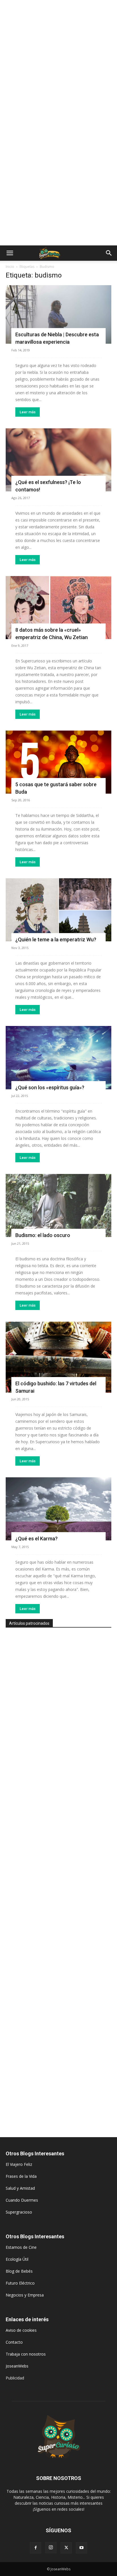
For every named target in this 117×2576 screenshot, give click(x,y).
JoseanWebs (17, 2366)
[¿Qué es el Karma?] (58, 1509)
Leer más (28, 412)
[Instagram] (51, 2548)
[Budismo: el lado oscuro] (58, 1205)
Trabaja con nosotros (26, 2354)
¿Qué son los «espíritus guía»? (50, 1087)
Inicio (10, 267)
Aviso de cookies (21, 2330)
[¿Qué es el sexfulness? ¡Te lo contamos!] (58, 460)
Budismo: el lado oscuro (43, 1235)
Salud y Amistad (20, 2188)
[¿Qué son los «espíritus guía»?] (58, 1057)
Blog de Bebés (19, 2271)
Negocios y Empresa (25, 2295)
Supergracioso (19, 2212)
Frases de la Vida (21, 2176)
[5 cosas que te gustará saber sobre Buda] (58, 762)
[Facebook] (35, 2548)
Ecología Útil (17, 2259)
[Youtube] (82, 2548)
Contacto (14, 2342)
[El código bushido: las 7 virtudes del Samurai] (58, 1357)
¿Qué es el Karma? (36, 1539)
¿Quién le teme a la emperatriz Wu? (56, 939)
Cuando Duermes (22, 2200)
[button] (10, 253)
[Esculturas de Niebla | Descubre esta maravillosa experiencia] (58, 314)
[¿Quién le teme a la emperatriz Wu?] (58, 910)
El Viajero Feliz (19, 2164)
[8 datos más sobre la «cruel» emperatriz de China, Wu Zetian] (58, 608)
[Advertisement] (58, 61)
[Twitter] (66, 2548)
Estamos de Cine (21, 2247)
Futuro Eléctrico (20, 2283)
